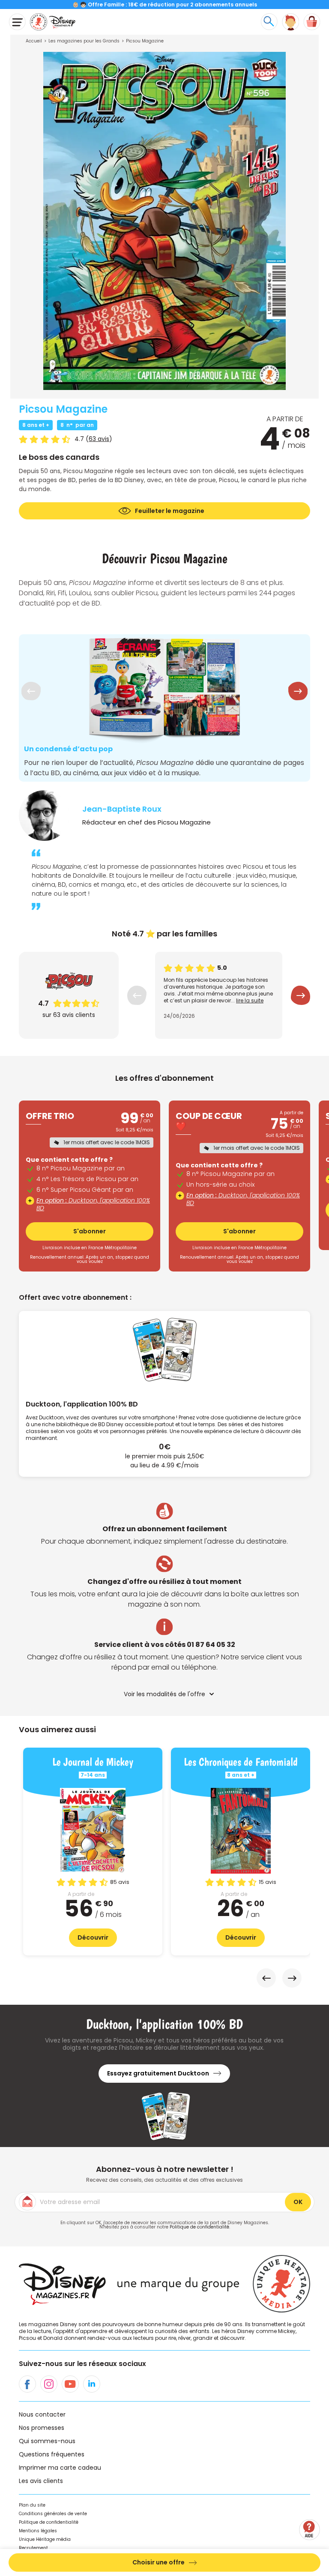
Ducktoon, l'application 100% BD (93, 1204)
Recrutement (33, 2548)
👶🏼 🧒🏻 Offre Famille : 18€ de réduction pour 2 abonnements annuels (165, 4)
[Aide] (310, 2530)
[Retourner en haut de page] (311, 2505)
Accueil (34, 41)
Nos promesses (42, 2428)
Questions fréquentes (52, 2454)
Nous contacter (42, 2414)
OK (298, 2202)
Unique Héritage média (45, 2539)
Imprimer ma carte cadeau (60, 2468)
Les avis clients (41, 2481)
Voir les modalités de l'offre (164, 1694)
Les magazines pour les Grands (84, 41)
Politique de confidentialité (199, 2227)
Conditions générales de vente (53, 2514)
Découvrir (93, 1937)
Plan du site (32, 2505)
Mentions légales (38, 2531)
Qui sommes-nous (47, 2441)
